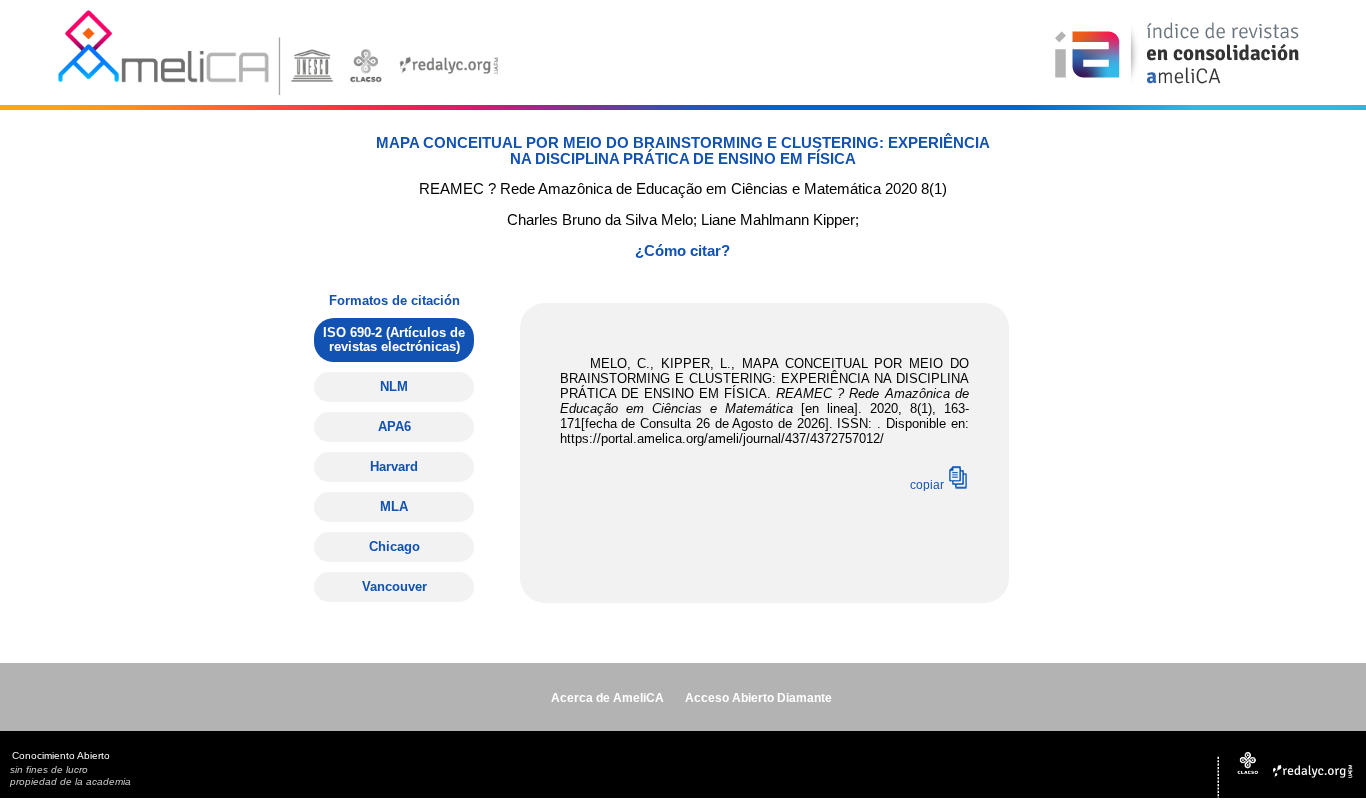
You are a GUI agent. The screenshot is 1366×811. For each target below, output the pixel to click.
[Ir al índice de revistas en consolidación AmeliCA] (1177, 85)
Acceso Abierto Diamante (758, 698)
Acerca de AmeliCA (607, 698)
